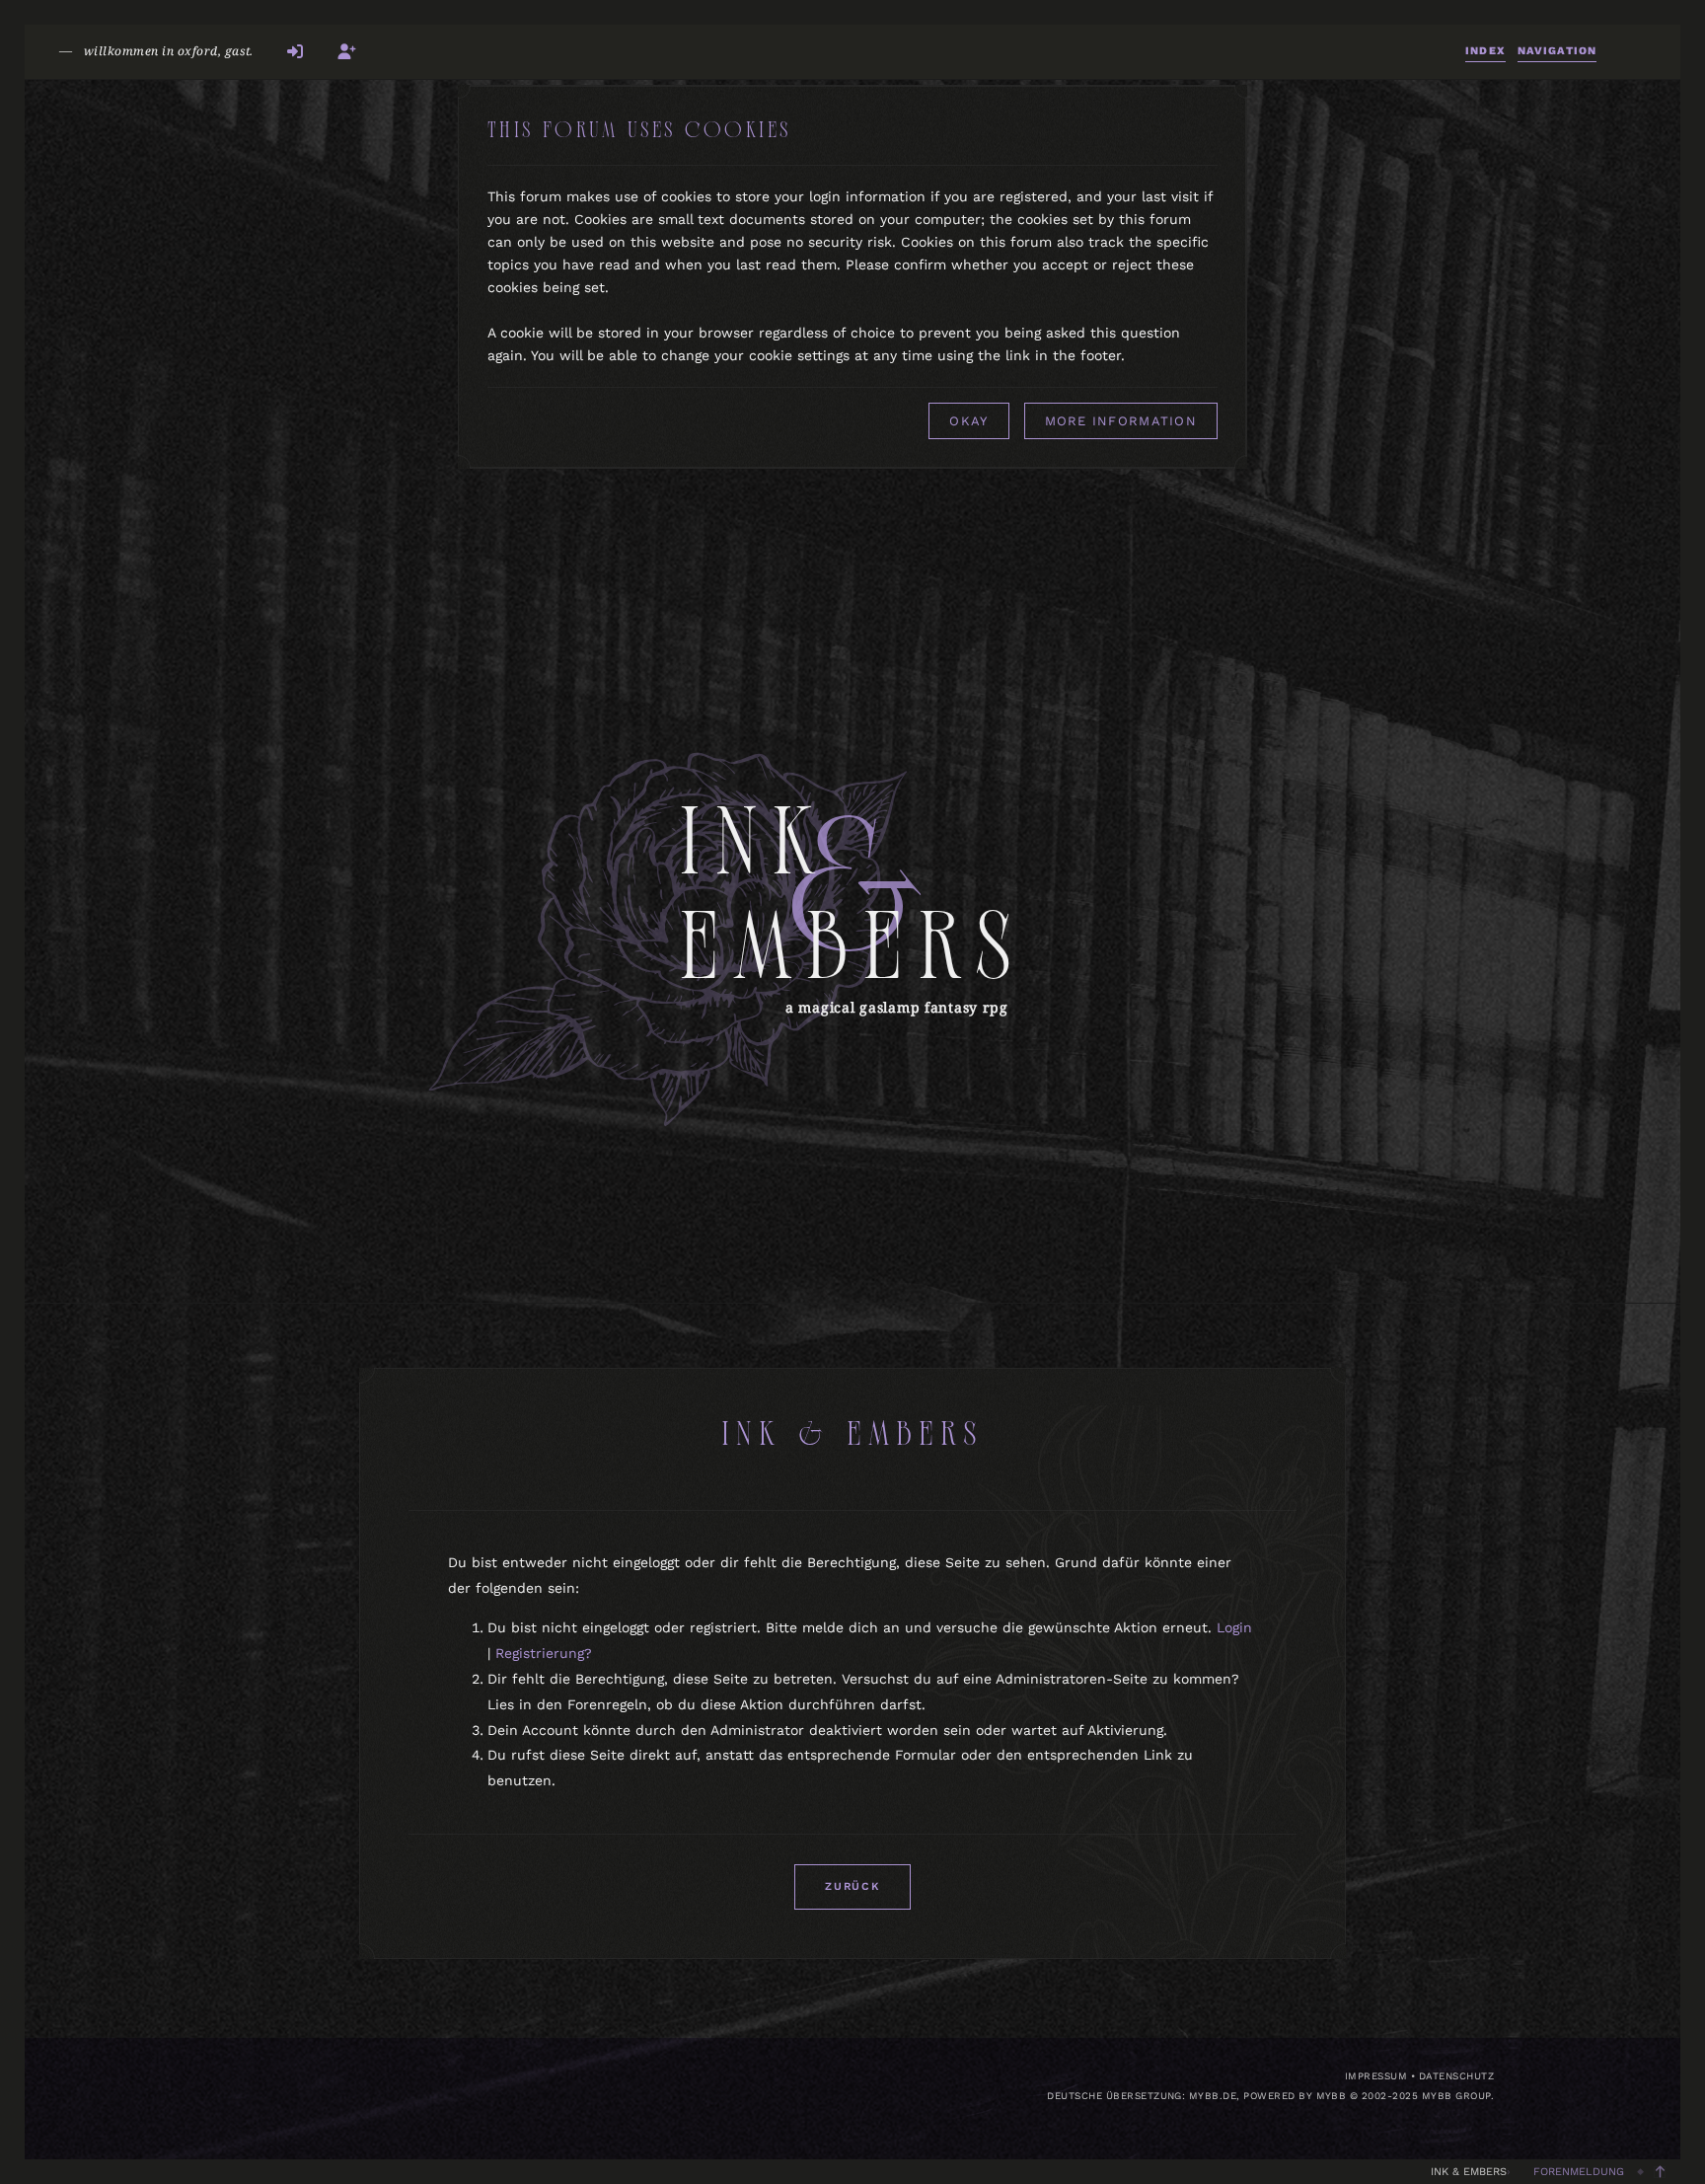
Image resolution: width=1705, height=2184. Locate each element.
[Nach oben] (1660, 2172)
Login (1234, 1627)
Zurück (852, 1886)
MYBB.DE (1213, 2096)
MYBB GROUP (1456, 2096)
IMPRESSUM (1376, 2076)
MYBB (1332, 2096)
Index (1485, 51)
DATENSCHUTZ (1456, 2076)
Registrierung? (544, 1653)
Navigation (1557, 51)
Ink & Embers (1469, 2172)
